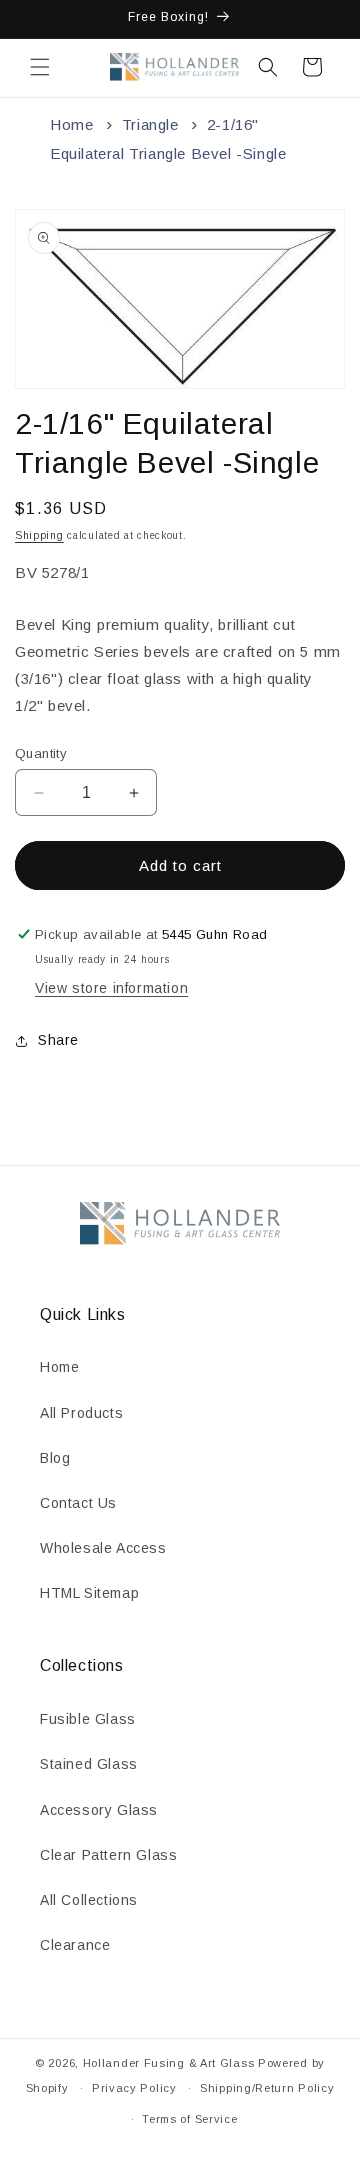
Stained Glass (89, 1764)
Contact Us (78, 1503)
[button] (40, 67)
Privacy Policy (134, 2088)
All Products (81, 1413)
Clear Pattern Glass (108, 1855)
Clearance (75, 1945)
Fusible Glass (88, 1719)
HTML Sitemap (89, 1593)
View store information (111, 988)
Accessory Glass (99, 1810)
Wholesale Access (103, 1548)
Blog (55, 1458)
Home (71, 124)
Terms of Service (189, 2119)
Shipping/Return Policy (267, 2088)
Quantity (41, 753)
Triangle (150, 124)
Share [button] (58, 1040)
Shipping (39, 535)
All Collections (89, 1900)
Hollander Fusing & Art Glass (169, 2063)
